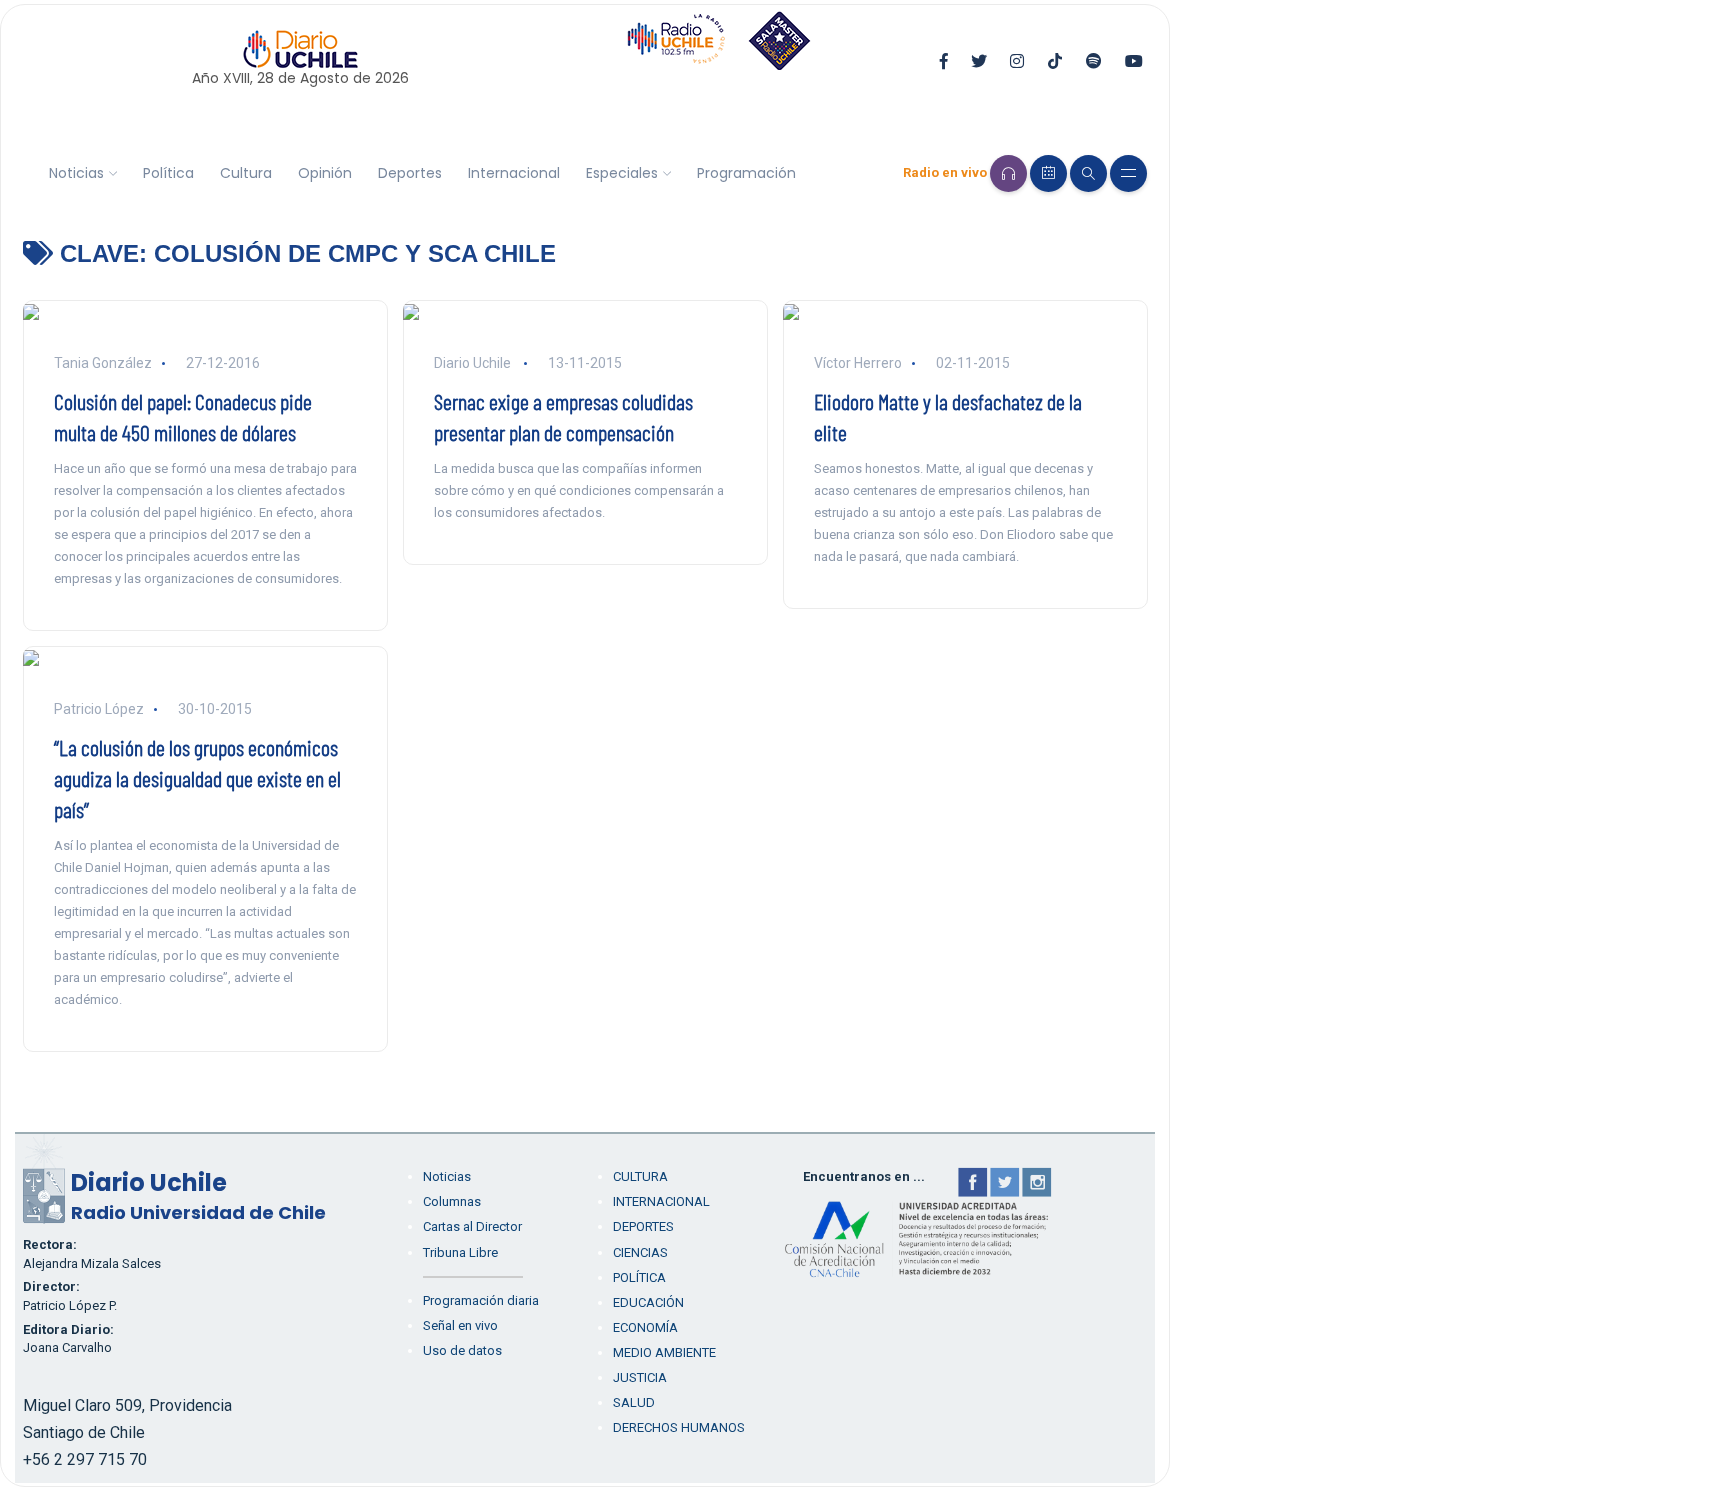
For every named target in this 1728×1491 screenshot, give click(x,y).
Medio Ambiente (664, 1352)
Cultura (246, 173)
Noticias (76, 173)
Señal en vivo (460, 1325)
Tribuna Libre (460, 1252)
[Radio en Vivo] (1008, 173)
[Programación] (1048, 173)
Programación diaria (481, 1300)
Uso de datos (462, 1350)
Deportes (410, 173)
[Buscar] (1088, 173)
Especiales (622, 173)
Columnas (452, 1201)
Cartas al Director (472, 1226)
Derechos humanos (679, 1427)
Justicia (640, 1377)
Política (168, 173)
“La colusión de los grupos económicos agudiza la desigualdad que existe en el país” (197, 778)
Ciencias (640, 1252)
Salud (634, 1402)
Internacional (514, 173)
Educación (648, 1302)
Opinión (325, 173)
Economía (645, 1327)
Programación (746, 173)
